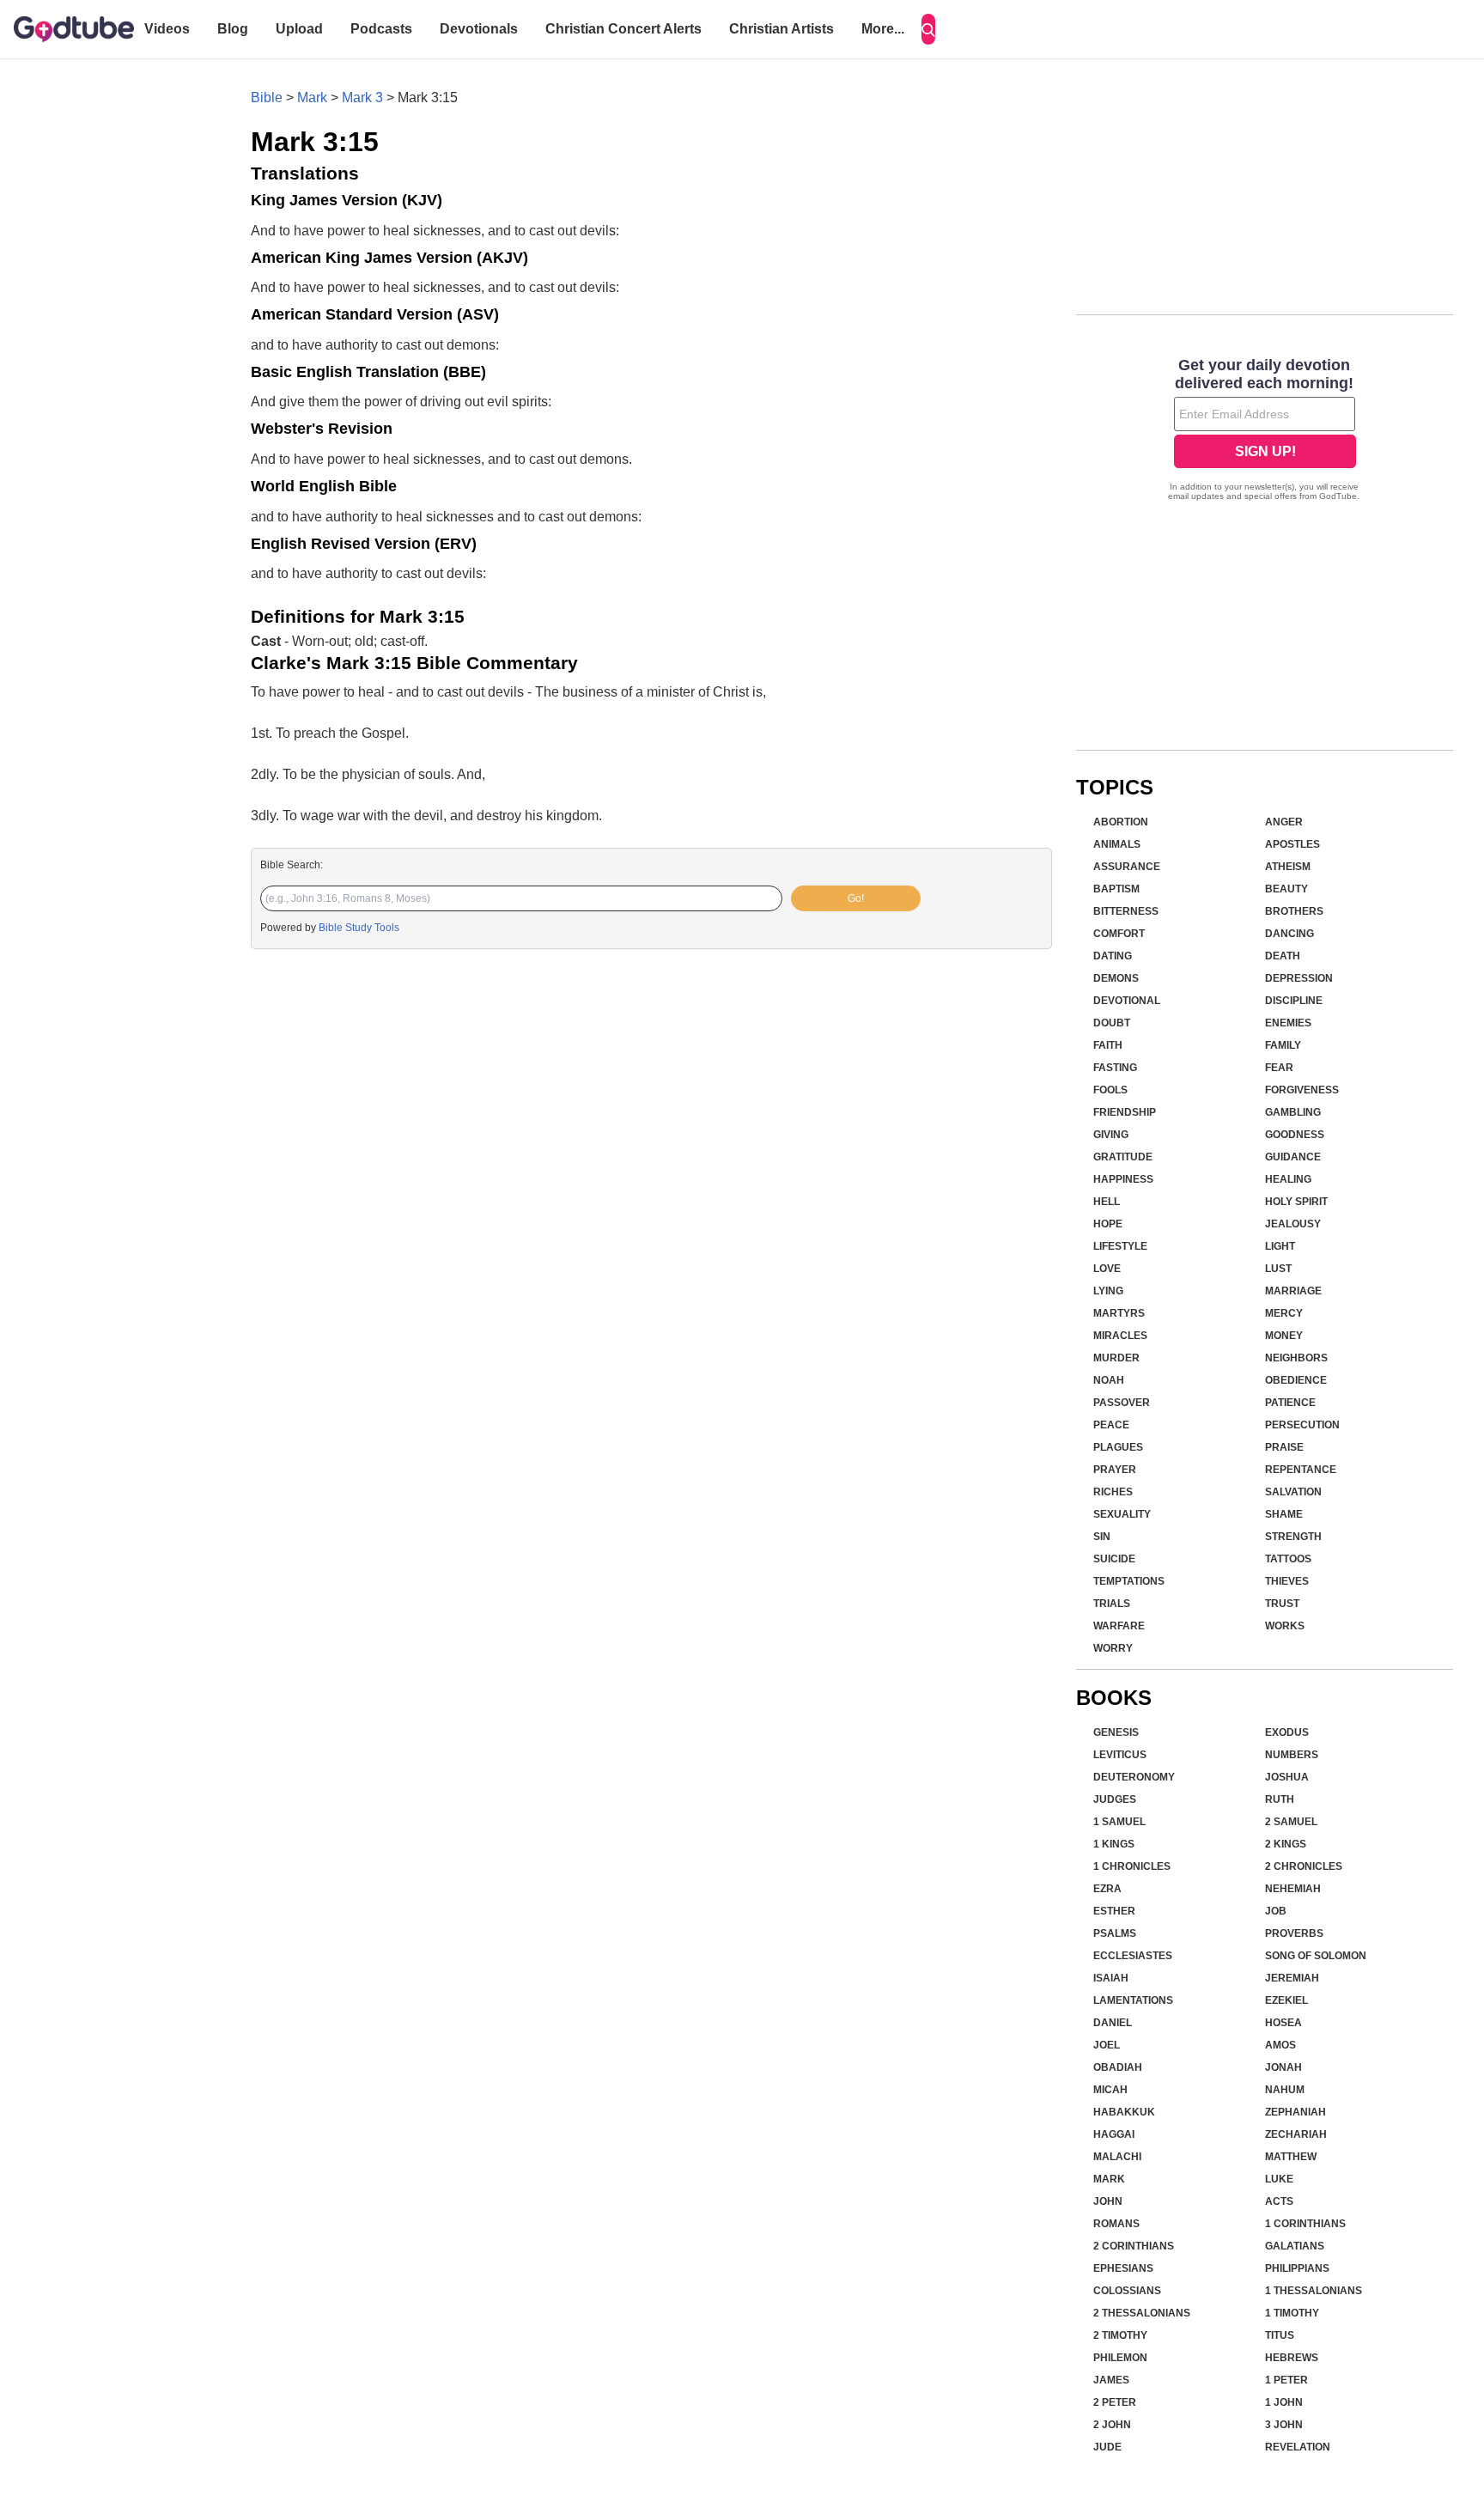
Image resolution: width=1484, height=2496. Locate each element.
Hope (1108, 1224)
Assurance (1127, 867)
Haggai (1114, 2134)
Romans (1116, 2224)
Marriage (1293, 1291)
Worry (1113, 1648)
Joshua (1287, 1777)
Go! (856, 898)
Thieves (1287, 1581)
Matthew (1291, 2157)
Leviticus (1120, 1755)
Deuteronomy (1134, 1777)
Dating (1113, 956)
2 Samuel (1291, 1822)
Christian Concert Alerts (623, 29)
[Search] (928, 29)
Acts (1279, 2201)
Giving (1111, 1135)
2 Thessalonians (1142, 2313)
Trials (1112, 1604)
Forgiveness (1302, 1090)
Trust (1282, 1604)
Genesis (1116, 1732)
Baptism (1116, 889)
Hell (1107, 1202)
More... (883, 29)
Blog (233, 29)
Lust (1278, 1269)
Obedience (1296, 1380)
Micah (1110, 2090)
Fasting (1115, 1068)
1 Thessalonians (1314, 2291)
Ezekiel (1286, 2000)
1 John (1284, 2402)
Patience (1290, 1403)
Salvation (1293, 1492)
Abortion (1121, 822)
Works (1285, 1626)
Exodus (1287, 1732)
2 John (1112, 2425)
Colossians (1127, 2291)
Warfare (1119, 1626)
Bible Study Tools (359, 928)
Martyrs (1119, 1313)
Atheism (1288, 867)
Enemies (1288, 1023)
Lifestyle (1120, 1246)
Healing (1288, 1179)
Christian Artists (782, 29)
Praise (1284, 1447)
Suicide (1114, 1559)
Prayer (1115, 1470)
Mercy (1284, 1313)
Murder (1116, 1358)
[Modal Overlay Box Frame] (1265, 431)
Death (1283, 956)
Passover (1122, 1403)
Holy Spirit (1296, 1202)
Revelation (1298, 2447)
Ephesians (1123, 2268)
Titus (1280, 2335)
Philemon (1120, 2358)
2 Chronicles (1304, 1866)
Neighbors (1296, 1358)
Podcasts (381, 29)
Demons (1116, 978)
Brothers (1294, 911)
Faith (1108, 1045)
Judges (1115, 1799)
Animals (1117, 844)
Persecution (1302, 1425)
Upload (299, 29)
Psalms (1115, 1933)
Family (1283, 1045)
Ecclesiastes (1133, 1956)
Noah (1109, 1380)
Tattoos (1288, 1559)
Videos (167, 29)
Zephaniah (1295, 2112)
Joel (1107, 2045)
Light (1280, 1246)
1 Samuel (1119, 1822)
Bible (267, 97)
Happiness (1123, 1179)
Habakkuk (1124, 2112)
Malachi (1117, 2157)
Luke (1279, 2179)
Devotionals (479, 29)
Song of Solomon (1316, 1956)
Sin (1102, 1537)
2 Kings (1286, 1844)
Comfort (1119, 934)
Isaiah (1111, 1978)
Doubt (1112, 1023)
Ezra (1107, 1889)
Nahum (1285, 2090)
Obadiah (1118, 2067)
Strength (1293, 1537)
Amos (1280, 2045)
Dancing (1289, 934)
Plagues (1118, 1447)
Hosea (1283, 2023)
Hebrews (1292, 2358)
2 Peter (1115, 2402)
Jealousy (1293, 1224)
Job (1276, 1911)
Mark (312, 97)
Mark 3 (362, 97)
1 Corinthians (1305, 2224)
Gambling (1293, 1112)
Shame (1284, 1514)
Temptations (1129, 1581)
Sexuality (1122, 1514)
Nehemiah (1293, 1889)
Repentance (1301, 1470)
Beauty (1286, 889)
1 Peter (1286, 2380)
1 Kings (1114, 1844)
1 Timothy (1292, 2313)
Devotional (1127, 1001)
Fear (1279, 1068)
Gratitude (1123, 1157)
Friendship (1125, 1112)
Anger (1284, 822)
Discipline (1294, 1001)
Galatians (1295, 2246)
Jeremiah (1292, 1978)
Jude (1107, 2447)
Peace (1111, 1425)
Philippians (1297, 2268)
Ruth (1280, 1799)
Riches (1113, 1492)
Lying (1108, 1291)
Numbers (1292, 1755)
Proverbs (1294, 1933)
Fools (1110, 1090)
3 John (1284, 2425)
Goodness (1295, 1135)
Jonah (1283, 2067)
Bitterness (1126, 911)
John (1108, 2201)
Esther (1114, 1911)
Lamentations (1133, 2000)
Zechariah (1296, 2134)
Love (1107, 1269)
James (1111, 2380)
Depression (1299, 978)
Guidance (1293, 1157)
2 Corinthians (1134, 2246)
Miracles (1120, 1336)
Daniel (1113, 2023)
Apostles (1292, 844)
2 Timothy (1120, 2335)
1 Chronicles (1132, 1866)
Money (1284, 1336)
